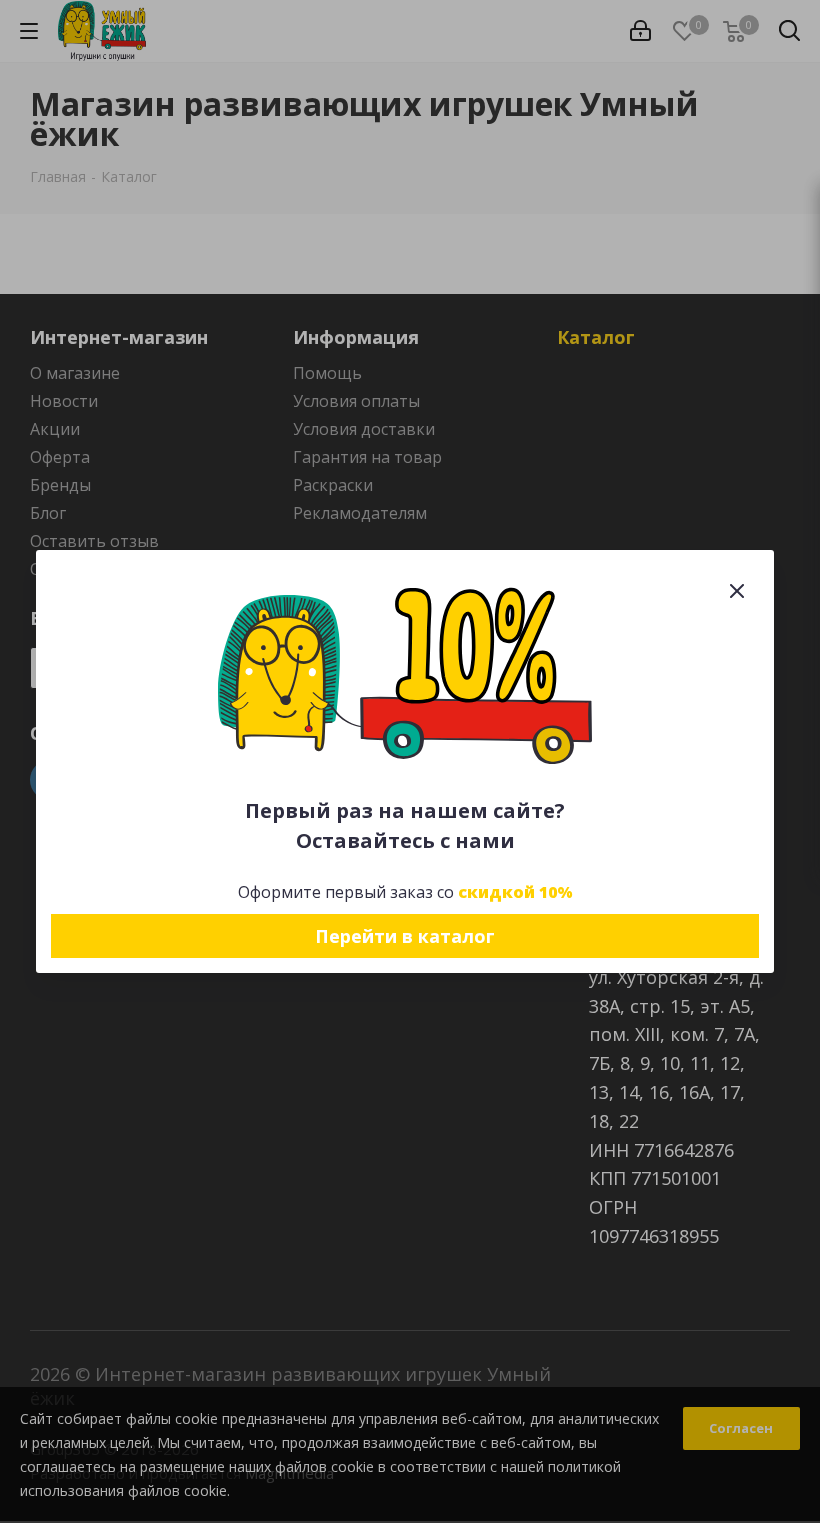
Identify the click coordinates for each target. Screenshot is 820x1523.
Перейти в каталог (405, 936)
